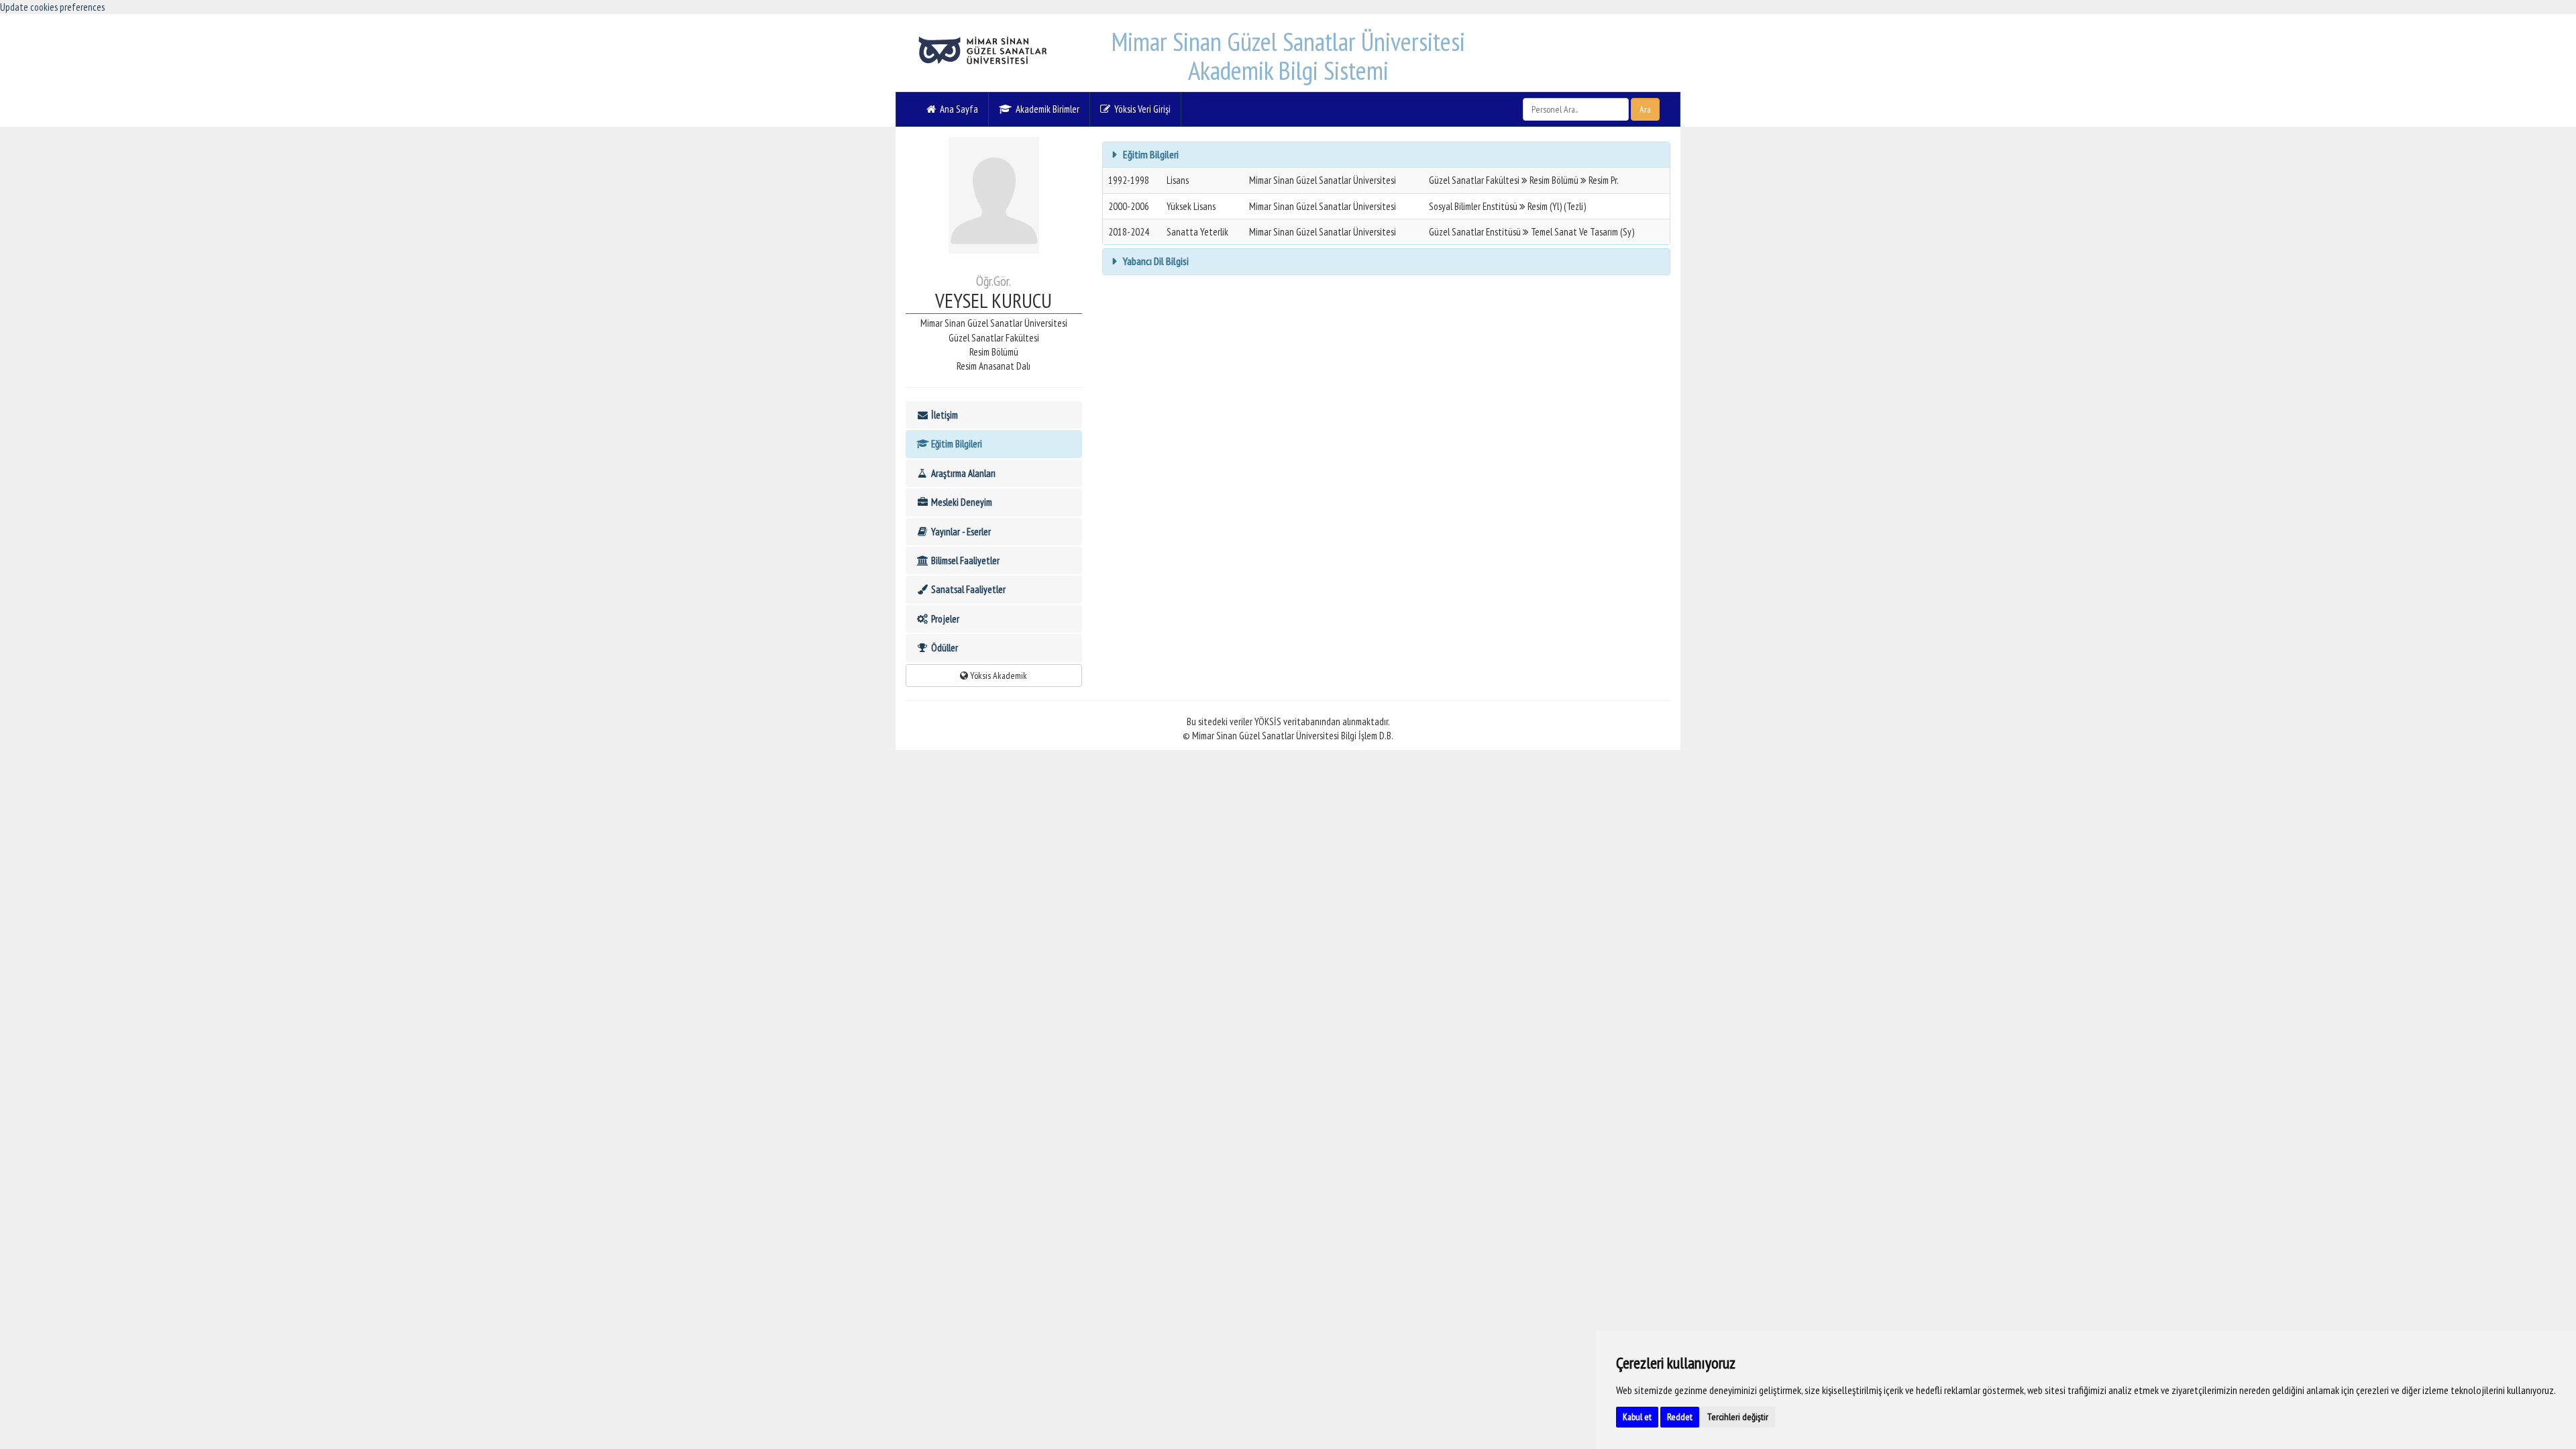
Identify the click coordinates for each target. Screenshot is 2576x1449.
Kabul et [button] (1637, 1417)
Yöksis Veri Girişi (1140, 109)
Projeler (944, 619)
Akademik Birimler (1045, 109)
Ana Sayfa (957, 109)
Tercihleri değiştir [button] (1738, 1417)
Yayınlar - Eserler (960, 532)
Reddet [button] (1680, 1417)
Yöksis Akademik (998, 676)
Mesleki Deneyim (961, 502)
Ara (1645, 109)
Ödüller (944, 648)
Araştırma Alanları (962, 473)
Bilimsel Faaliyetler (964, 560)
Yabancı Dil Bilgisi (1155, 261)
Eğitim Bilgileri (956, 444)
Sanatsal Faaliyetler (967, 589)
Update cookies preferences (52, 7)
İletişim (944, 415)
